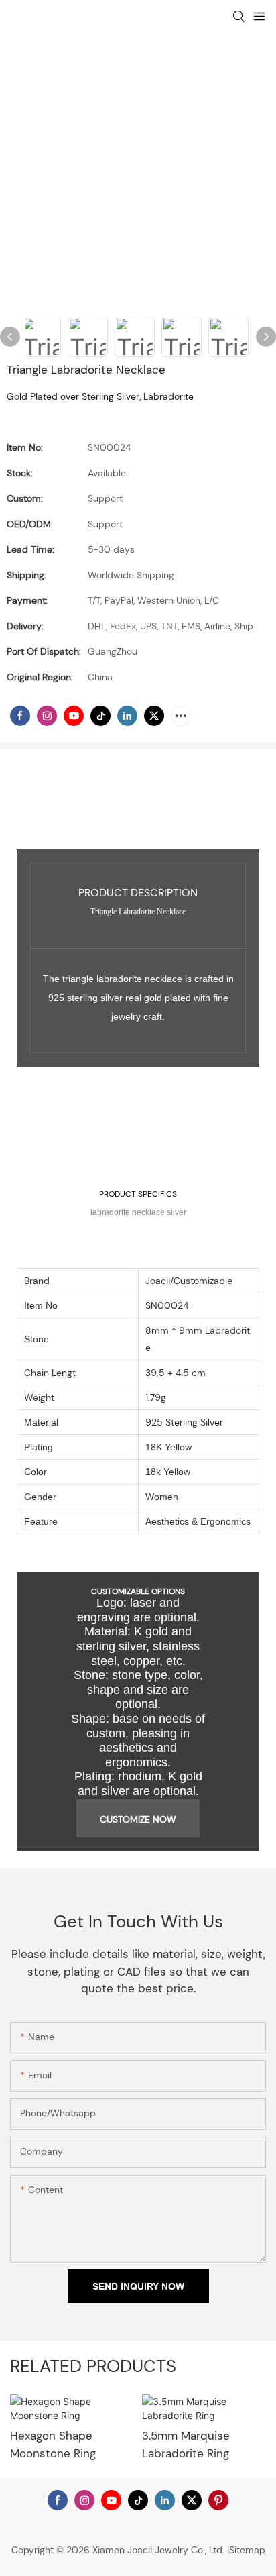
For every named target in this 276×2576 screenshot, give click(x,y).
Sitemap (247, 2550)
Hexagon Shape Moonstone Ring (53, 2445)
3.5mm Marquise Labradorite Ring (186, 2445)
